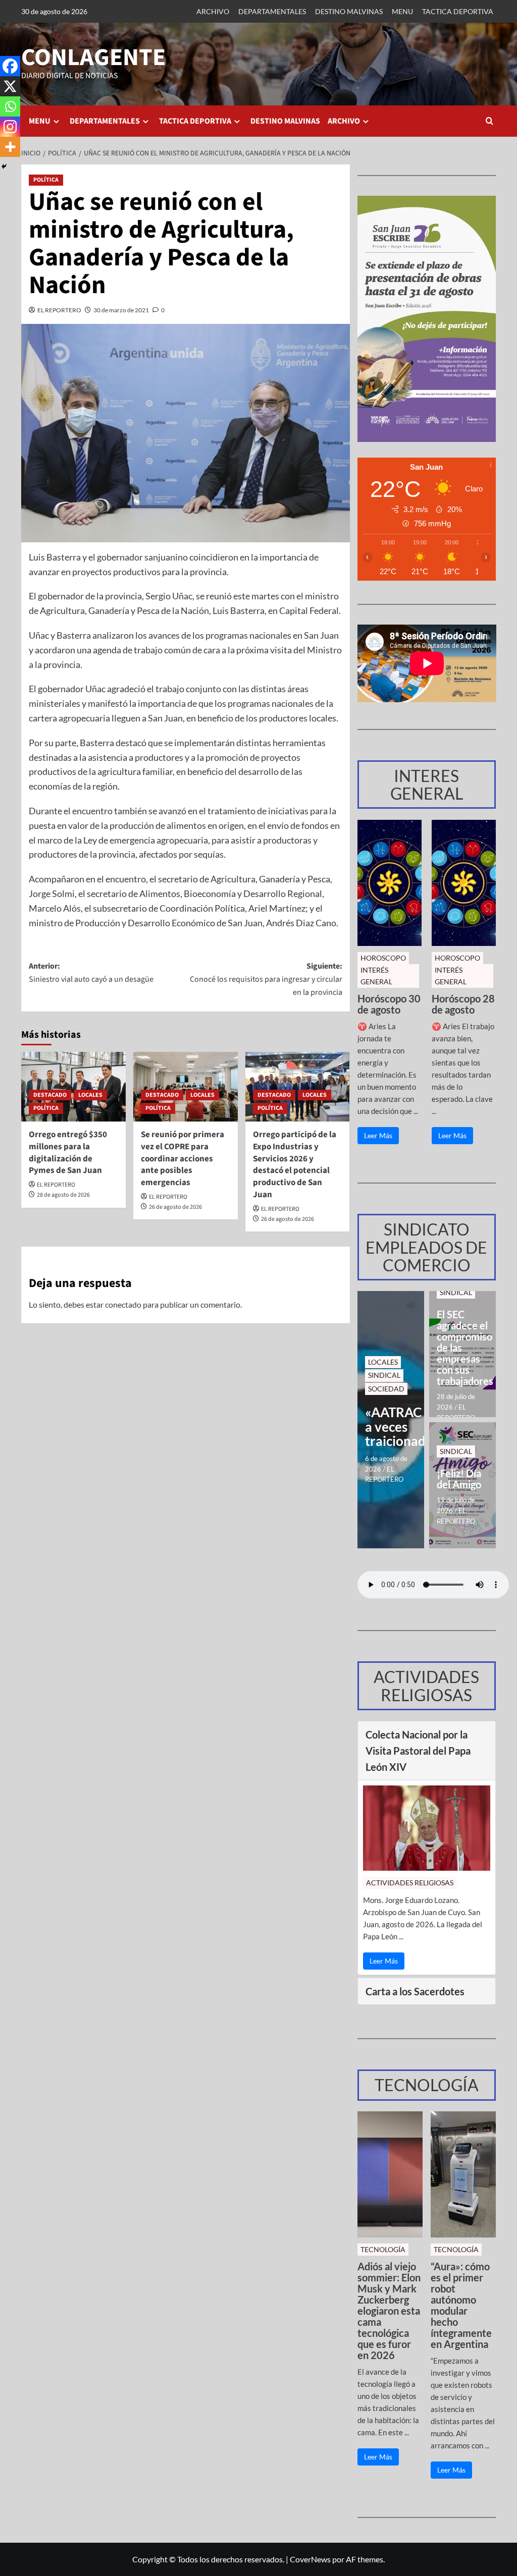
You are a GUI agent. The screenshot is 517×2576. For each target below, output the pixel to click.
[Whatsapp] (10, 106)
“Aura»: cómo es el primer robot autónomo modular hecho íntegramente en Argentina (461, 2305)
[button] (489, 121)
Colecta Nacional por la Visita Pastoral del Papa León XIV (418, 1751)
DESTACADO (50, 1095)
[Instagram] (10, 127)
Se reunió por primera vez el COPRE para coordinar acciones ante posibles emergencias (183, 1159)
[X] (10, 86)
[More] (10, 147)
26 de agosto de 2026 (175, 1207)
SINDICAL (384, 1375)
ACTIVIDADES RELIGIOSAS (410, 1883)
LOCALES (90, 1095)
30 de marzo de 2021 (121, 310)
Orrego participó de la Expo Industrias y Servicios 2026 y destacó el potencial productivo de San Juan (295, 1165)
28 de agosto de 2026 (63, 1195)
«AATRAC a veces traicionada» (391, 1427)
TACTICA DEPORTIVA (458, 11)
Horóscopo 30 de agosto (389, 1004)
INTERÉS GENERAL (376, 975)
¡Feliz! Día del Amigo (459, 1479)
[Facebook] (10, 66)
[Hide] (4, 166)
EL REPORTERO (59, 310)
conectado (123, 1304)
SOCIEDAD (386, 1389)
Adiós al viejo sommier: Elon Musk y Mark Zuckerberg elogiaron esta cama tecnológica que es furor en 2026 (389, 2311)
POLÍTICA (46, 180)
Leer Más (378, 1135)
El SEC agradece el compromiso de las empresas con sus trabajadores (462, 1348)
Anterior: (91, 973)
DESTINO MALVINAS (349, 11)
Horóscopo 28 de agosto (463, 1004)
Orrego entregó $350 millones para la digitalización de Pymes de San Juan (68, 1153)
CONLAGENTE (93, 58)
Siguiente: (266, 979)
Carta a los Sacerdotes (415, 1991)
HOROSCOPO (383, 958)
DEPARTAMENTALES (272, 11)
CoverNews (310, 2559)
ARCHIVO (213, 11)
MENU (402, 11)
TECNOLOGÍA (383, 2249)
